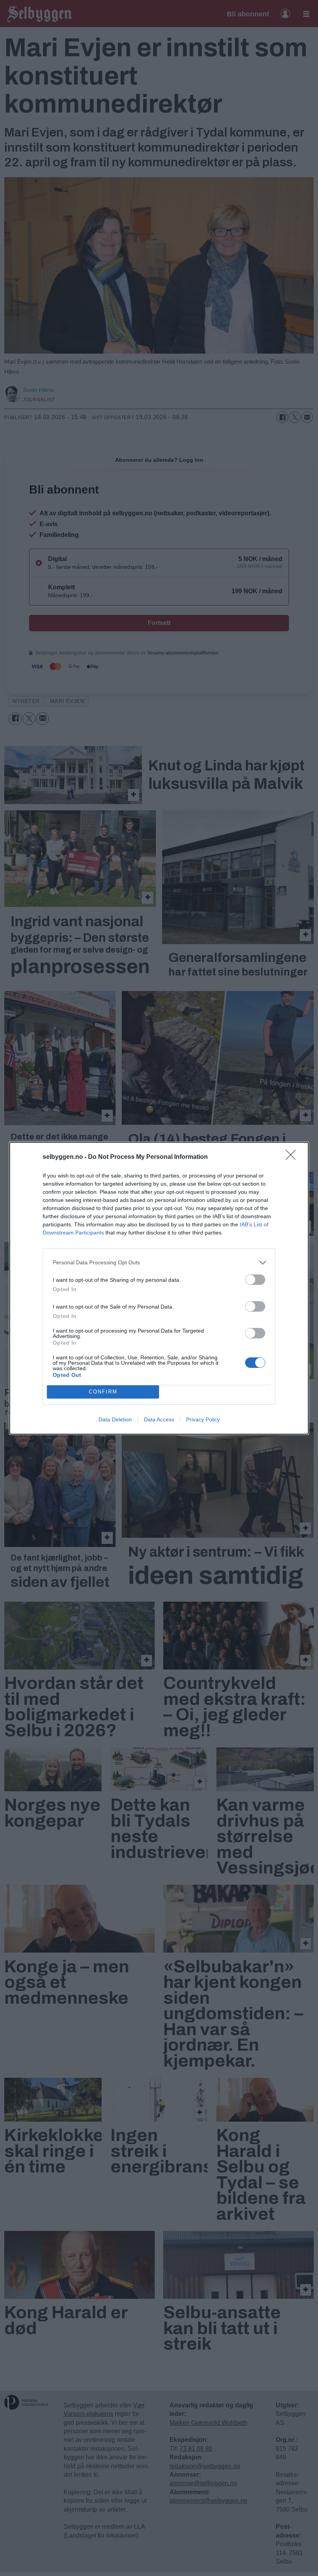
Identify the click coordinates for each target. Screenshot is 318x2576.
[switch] (255, 1280)
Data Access (159, 1419)
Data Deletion (115, 1419)
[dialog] (159, 1288)
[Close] (293, 1157)
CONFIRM (103, 1392)
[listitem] (159, 1263)
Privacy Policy (203, 1419)
